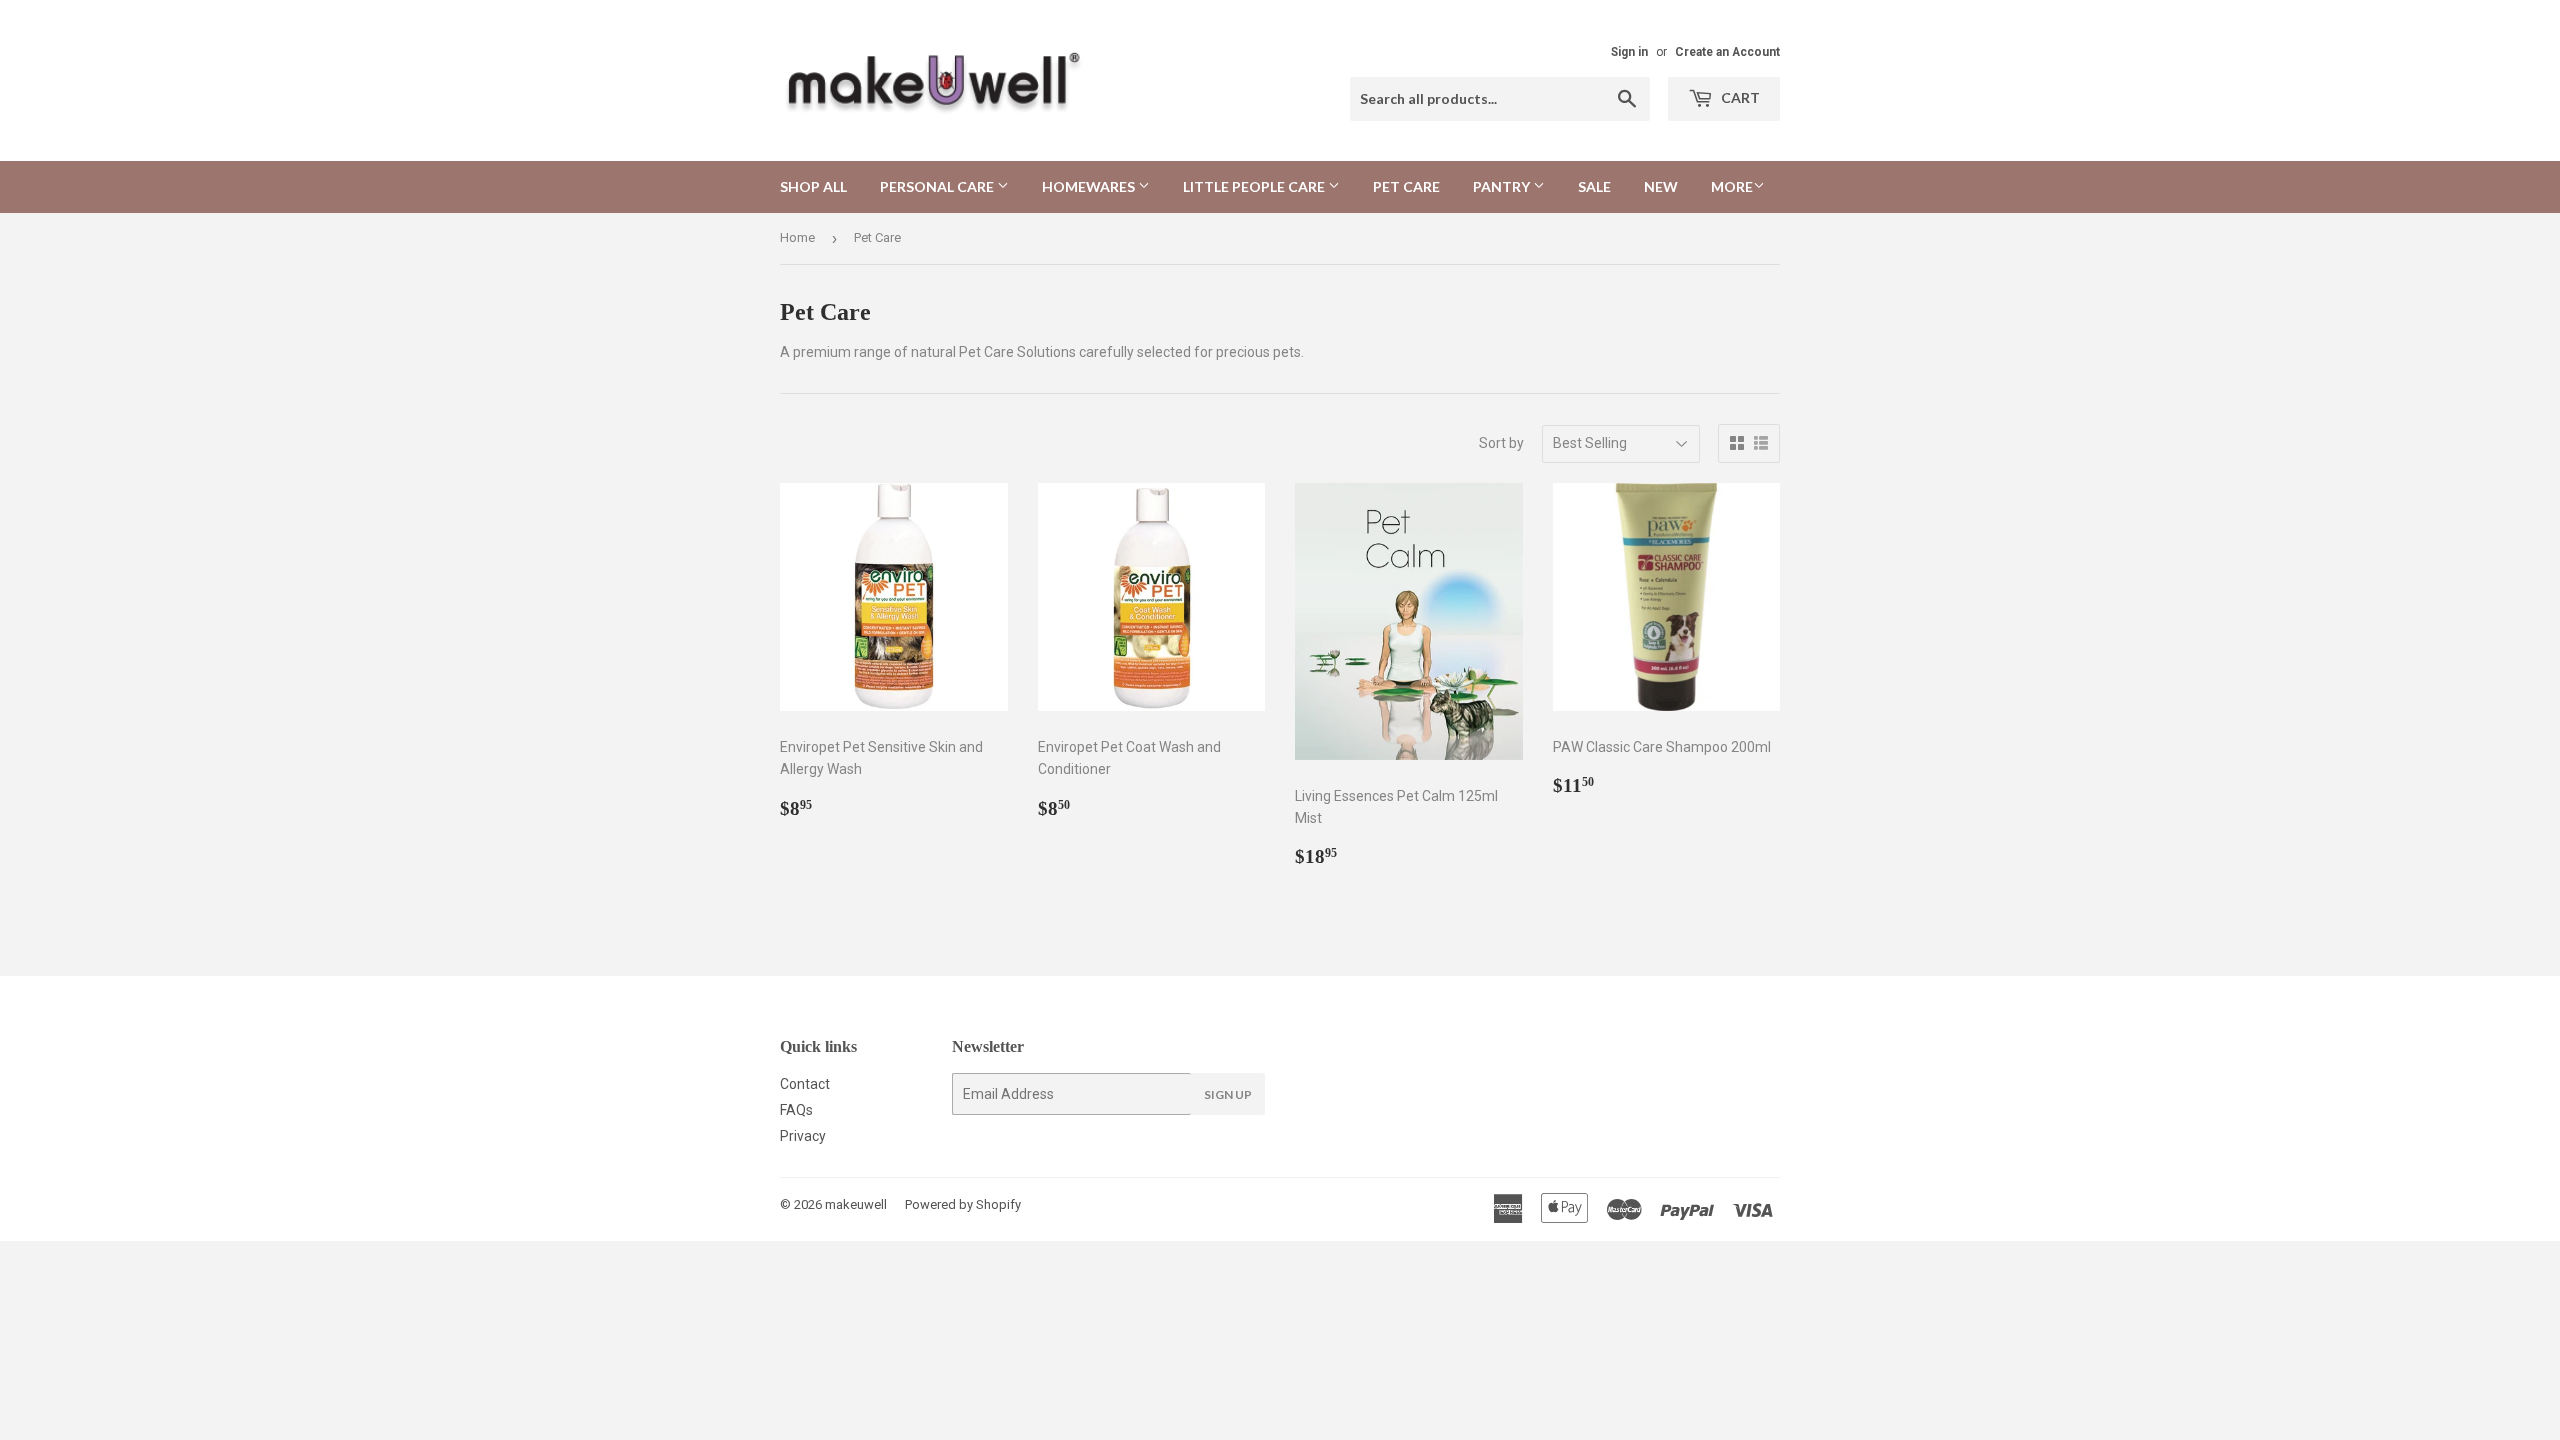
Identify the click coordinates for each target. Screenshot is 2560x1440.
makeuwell (856, 1204)
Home (797, 237)
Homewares (1090, 186)
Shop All (813, 186)
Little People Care (1255, 186)
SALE (1594, 186)
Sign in (1629, 52)
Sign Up (1228, 1094)
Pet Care (1406, 186)
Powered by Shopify (963, 1204)
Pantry (1503, 186)
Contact (805, 1084)
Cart (1739, 97)
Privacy (803, 1136)
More (1732, 186)
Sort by (1501, 443)
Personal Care (938, 186)
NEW (1661, 186)
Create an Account (1727, 52)
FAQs (796, 1110)
